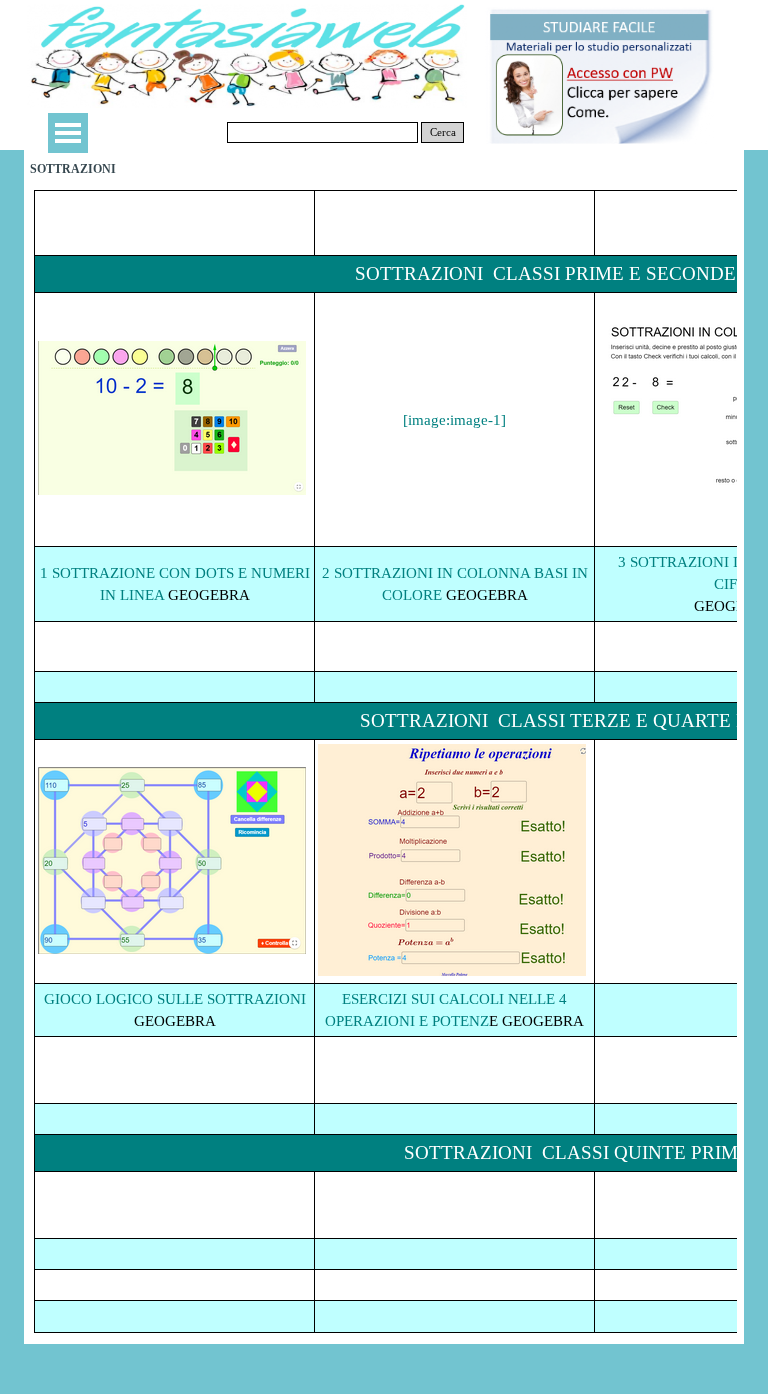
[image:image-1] (454, 420)
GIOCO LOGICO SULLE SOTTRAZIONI (175, 999)
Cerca (443, 132)
